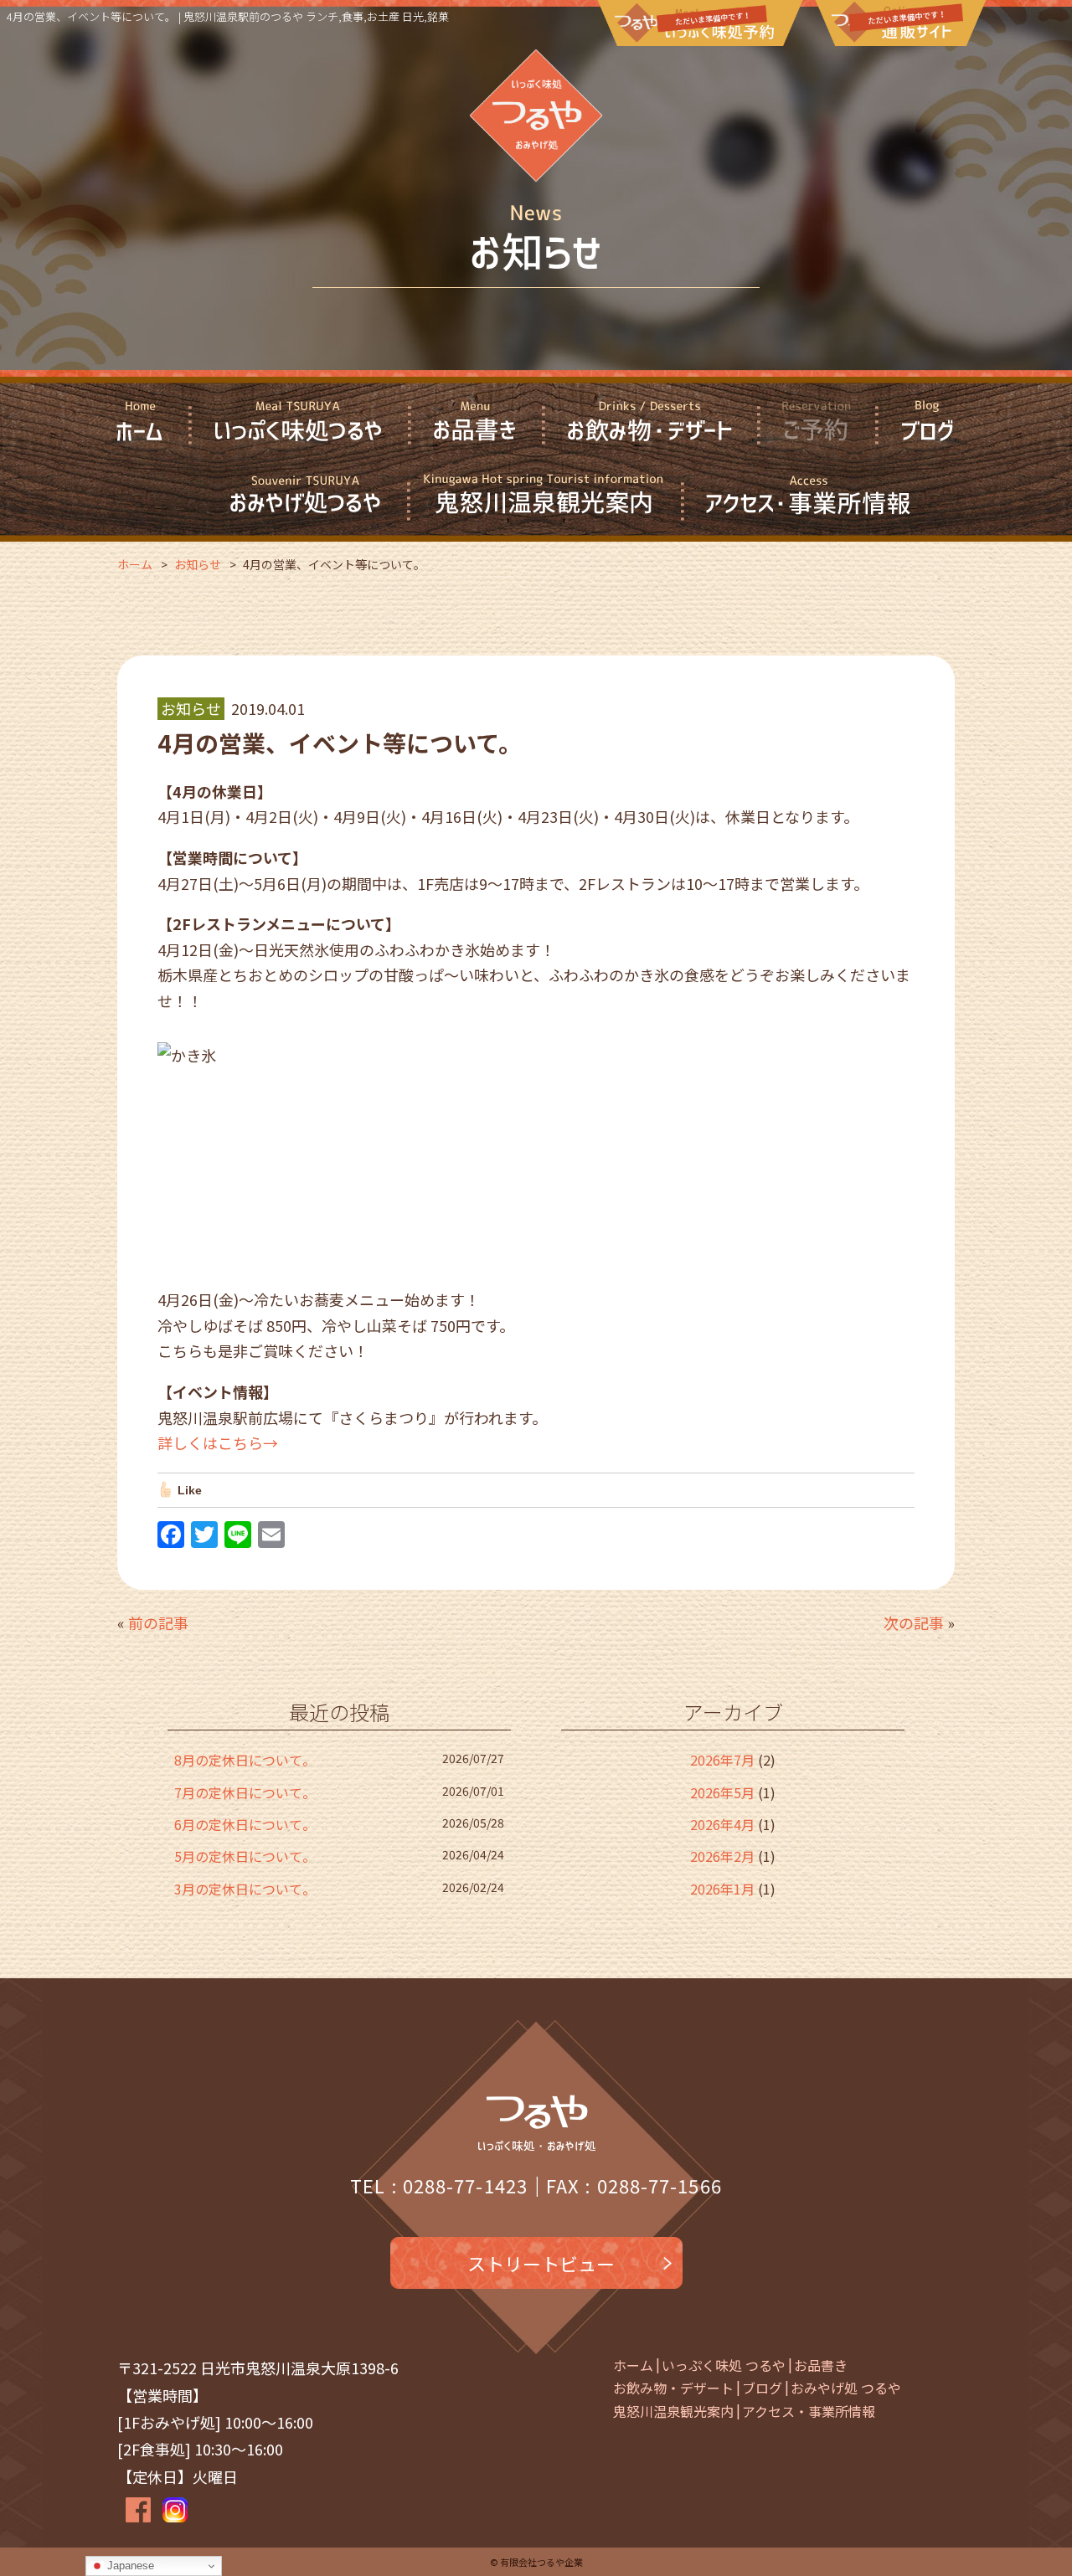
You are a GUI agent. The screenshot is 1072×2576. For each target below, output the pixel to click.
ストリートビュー (541, 2263)
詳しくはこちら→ (218, 1442)
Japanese (129, 2566)
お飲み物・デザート (673, 2388)
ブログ (762, 2388)
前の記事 (158, 1622)
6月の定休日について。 (245, 1824)
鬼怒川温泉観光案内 (673, 2411)
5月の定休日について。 (245, 1856)
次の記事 (914, 1622)
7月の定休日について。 (245, 1792)
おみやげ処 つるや (846, 2388)
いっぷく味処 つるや (724, 2365)
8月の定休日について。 (245, 1760)
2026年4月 (722, 1824)
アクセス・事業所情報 (809, 2411)
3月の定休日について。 (245, 1889)
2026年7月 (722, 1760)
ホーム (633, 2365)
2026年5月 (722, 1792)
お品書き (821, 2365)
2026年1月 (722, 1889)
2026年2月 (722, 1856)
